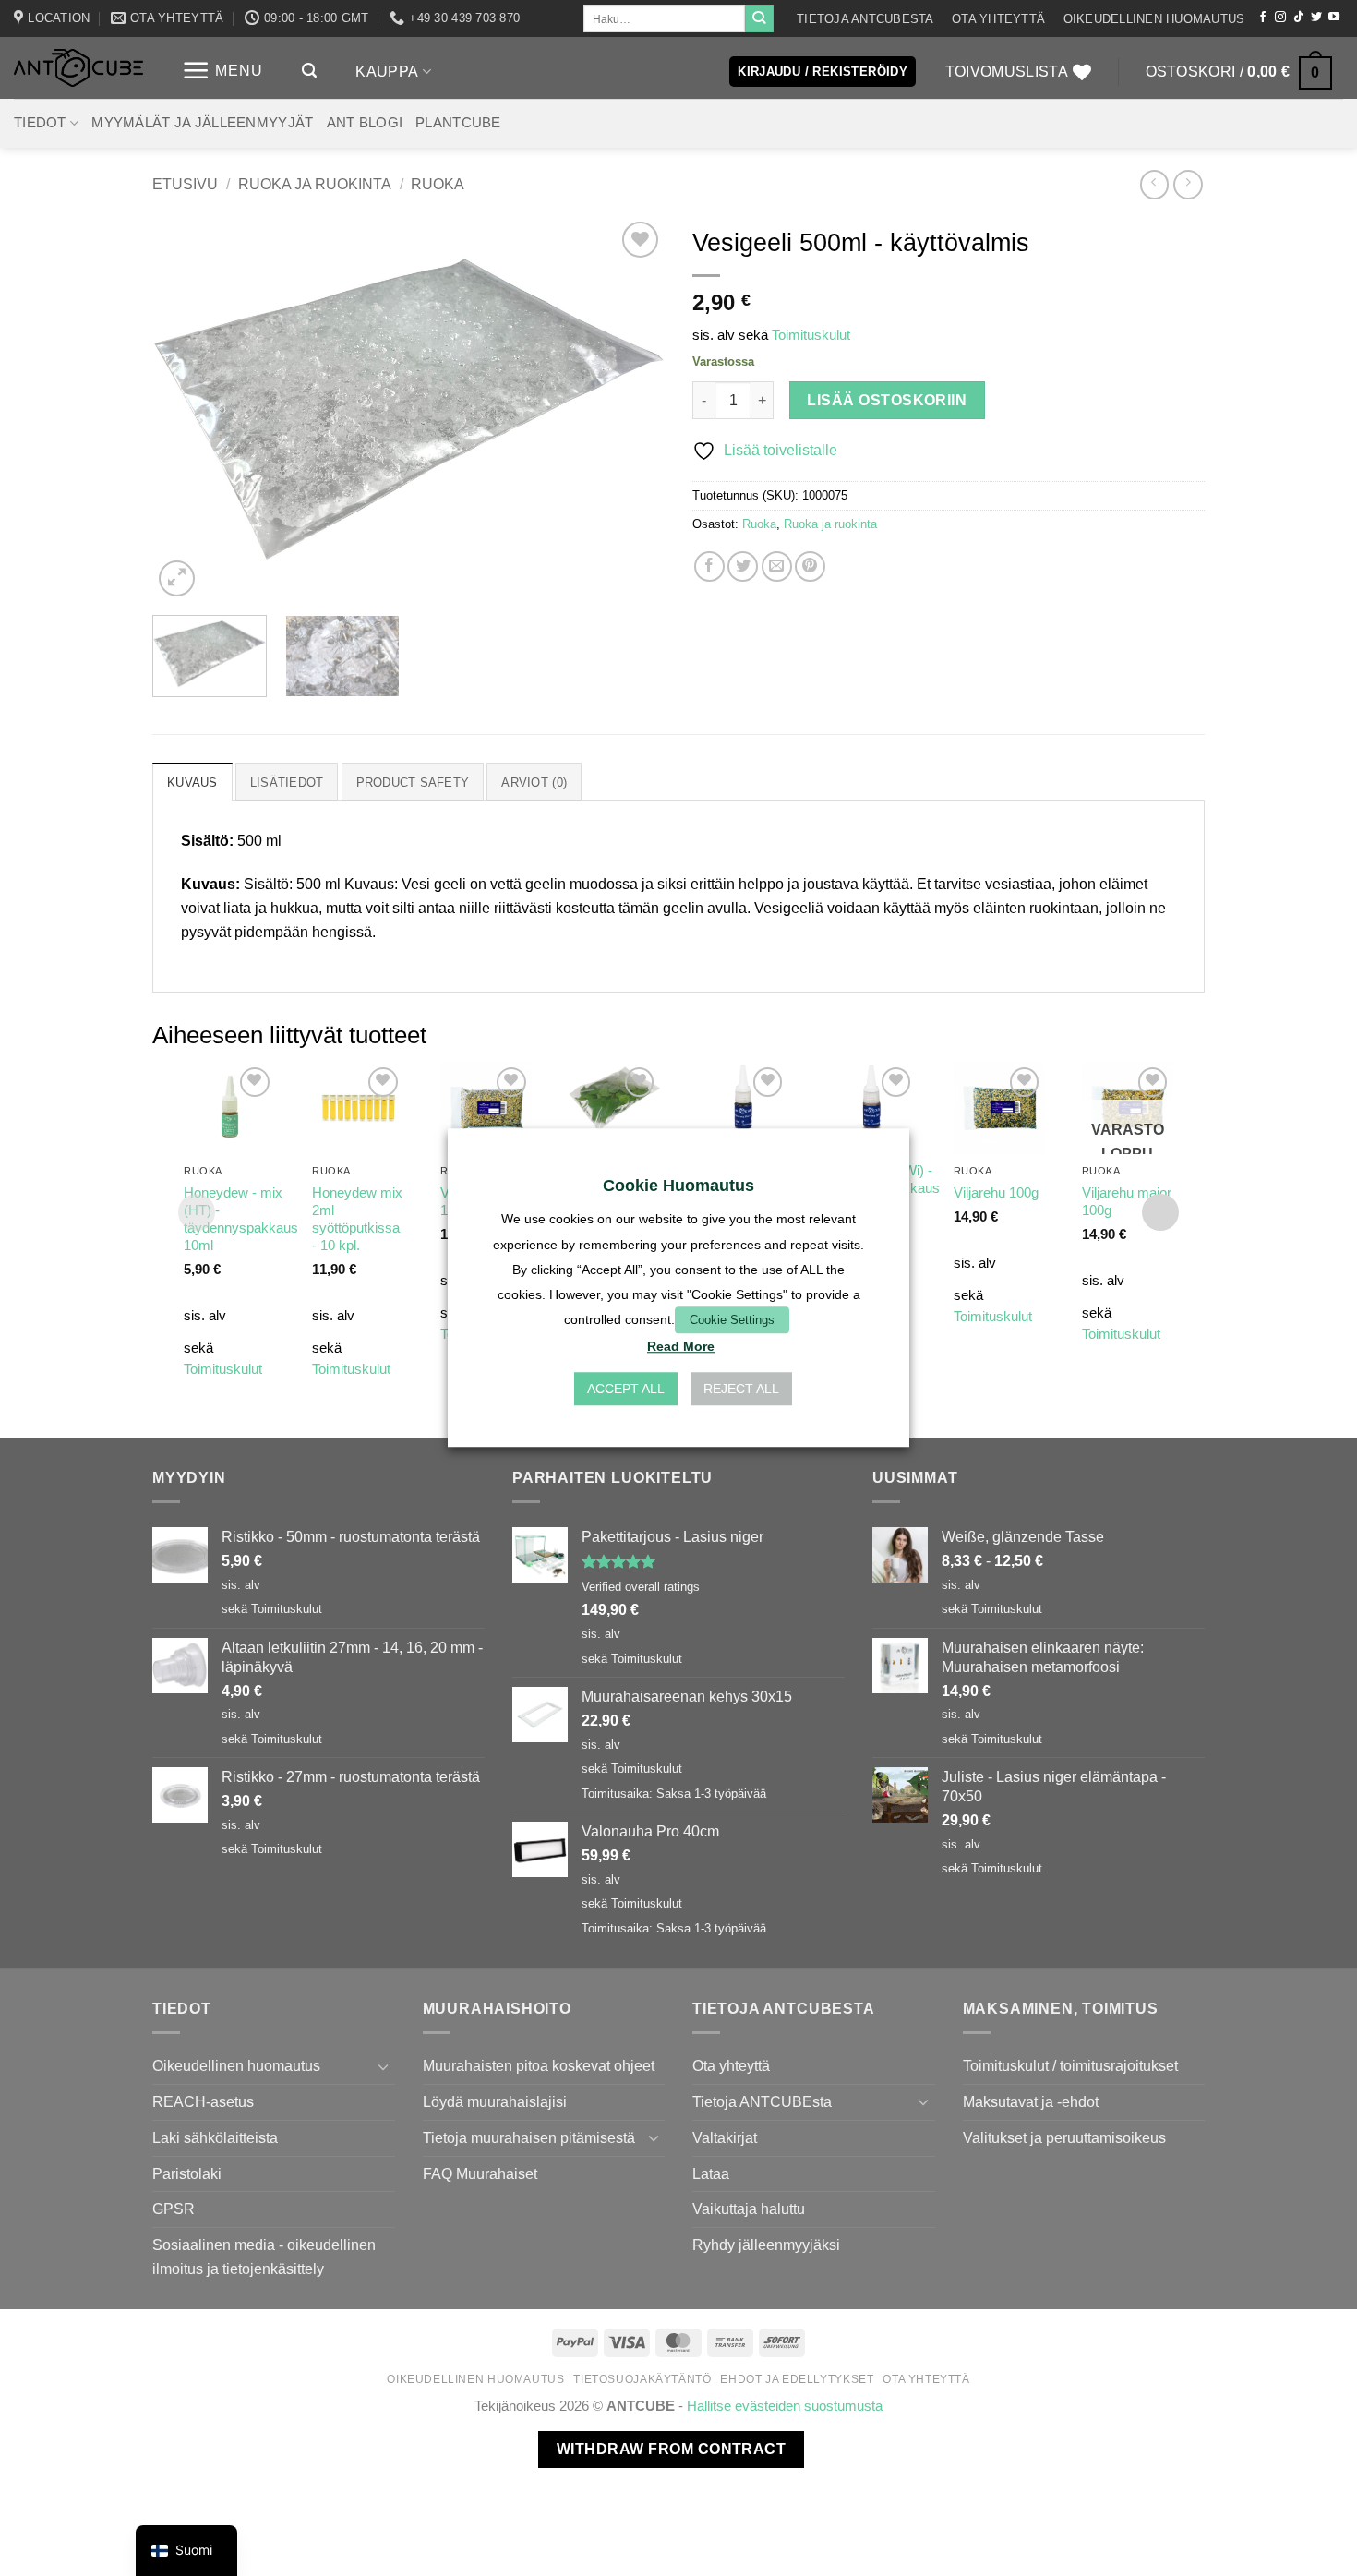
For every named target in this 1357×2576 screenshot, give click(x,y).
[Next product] (1154, 184)
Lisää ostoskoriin (887, 400)
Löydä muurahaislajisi (495, 2101)
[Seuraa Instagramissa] (1280, 18)
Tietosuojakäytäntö (642, 2379)
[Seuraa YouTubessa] (1334, 18)
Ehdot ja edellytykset (797, 2379)
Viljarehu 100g (996, 1193)
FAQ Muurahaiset (480, 2173)
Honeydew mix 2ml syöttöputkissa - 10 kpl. (357, 1219)
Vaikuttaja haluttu (749, 2209)
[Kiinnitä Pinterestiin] (810, 566)
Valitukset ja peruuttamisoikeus (1064, 2137)
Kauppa (387, 71)
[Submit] (759, 18)
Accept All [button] (626, 1390)
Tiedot (40, 123)
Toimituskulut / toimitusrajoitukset (1070, 2065)
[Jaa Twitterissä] (743, 566)
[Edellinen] (186, 409)
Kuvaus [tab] (192, 782)
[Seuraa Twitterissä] (1316, 18)
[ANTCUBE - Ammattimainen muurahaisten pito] (78, 68)
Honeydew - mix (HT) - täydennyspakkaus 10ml (241, 1219)
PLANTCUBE (458, 123)
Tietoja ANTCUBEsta (865, 19)
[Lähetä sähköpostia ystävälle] (777, 566)
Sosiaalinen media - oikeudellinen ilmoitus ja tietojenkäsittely (264, 2257)
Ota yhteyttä (998, 19)
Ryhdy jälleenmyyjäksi (766, 2245)
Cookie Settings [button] (732, 1320)
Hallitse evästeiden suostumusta (785, 2406)
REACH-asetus (203, 2101)
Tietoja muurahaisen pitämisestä (529, 2137)
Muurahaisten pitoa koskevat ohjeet (539, 2065)
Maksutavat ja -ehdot (1031, 2101)
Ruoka (438, 184)
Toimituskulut (811, 335)
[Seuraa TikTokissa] (1299, 18)
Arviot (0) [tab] (534, 782)
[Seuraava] (631, 409)
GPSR (174, 2209)
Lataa (711, 2173)
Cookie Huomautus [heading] (678, 1186)
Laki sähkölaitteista (215, 2137)
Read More (681, 1347)
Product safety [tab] (413, 782)
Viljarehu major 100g (1127, 1202)
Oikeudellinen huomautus (1154, 19)
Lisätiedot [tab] (287, 782)
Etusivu (185, 184)
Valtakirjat (725, 2137)
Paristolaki (187, 2173)
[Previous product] (1188, 184)
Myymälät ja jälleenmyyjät (202, 123)
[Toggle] (384, 2067)
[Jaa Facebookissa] (709, 566)
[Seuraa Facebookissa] (1263, 18)
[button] (222, 71)
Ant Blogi (365, 123)
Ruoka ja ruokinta (315, 184)
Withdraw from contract (671, 2449)
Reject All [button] (741, 1390)
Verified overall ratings (641, 1587)
